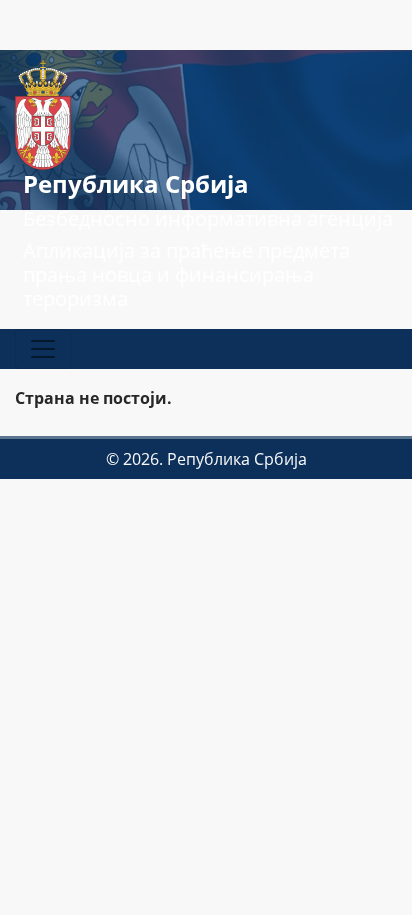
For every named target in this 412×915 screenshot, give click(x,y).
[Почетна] (43, 113)
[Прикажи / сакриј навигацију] (43, 349)
